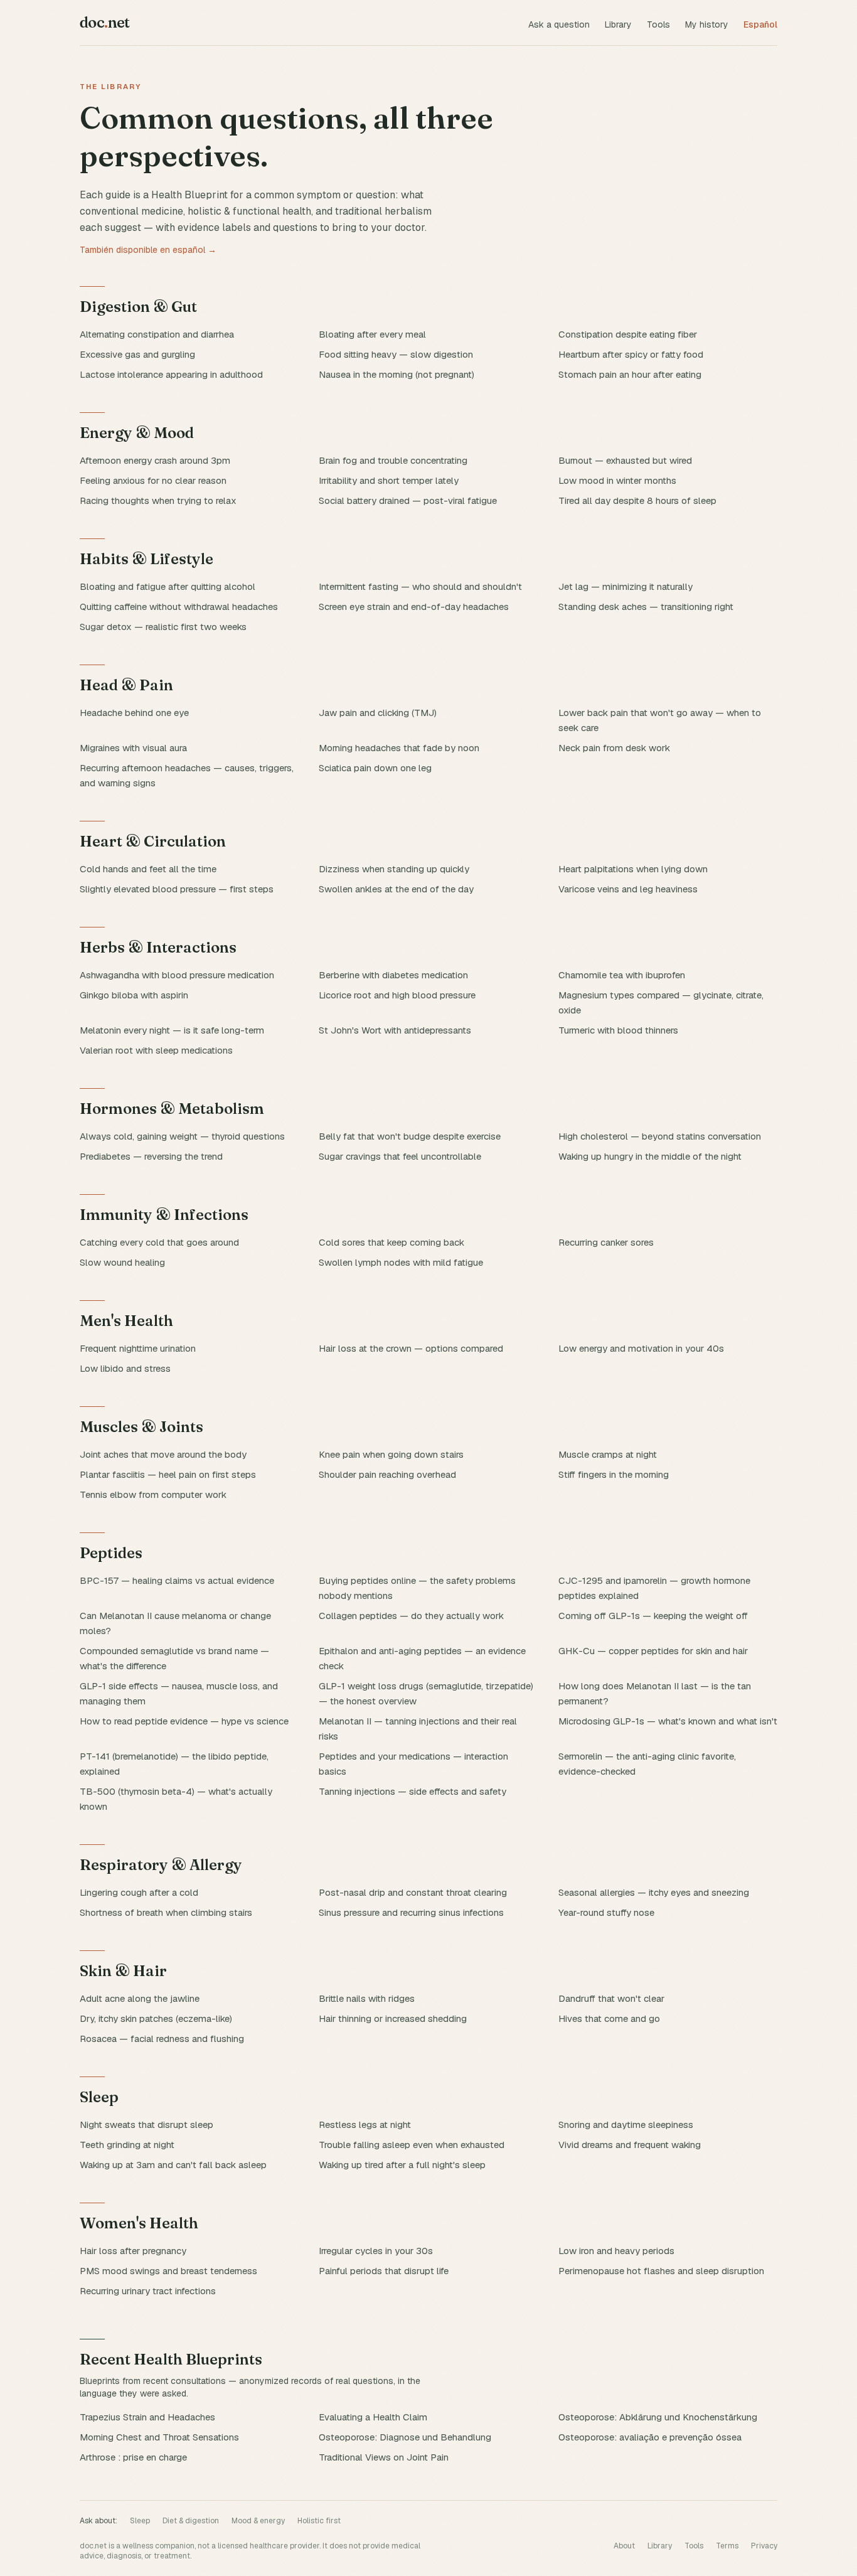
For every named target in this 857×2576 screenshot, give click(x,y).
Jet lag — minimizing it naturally (625, 586)
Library (618, 24)
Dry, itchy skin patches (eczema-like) (156, 2018)
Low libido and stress (125, 1368)
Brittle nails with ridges (367, 1998)
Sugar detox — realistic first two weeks (163, 627)
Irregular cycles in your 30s (376, 2251)
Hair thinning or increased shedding (393, 2018)
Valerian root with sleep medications (156, 1050)
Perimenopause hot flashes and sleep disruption (661, 2271)
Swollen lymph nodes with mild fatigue (401, 1262)
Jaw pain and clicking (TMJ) (378, 713)
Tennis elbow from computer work (153, 1494)
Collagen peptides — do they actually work (411, 1616)
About (624, 2546)
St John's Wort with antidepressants (395, 1030)
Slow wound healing (122, 1262)
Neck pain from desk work (614, 748)
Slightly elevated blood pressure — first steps (177, 889)
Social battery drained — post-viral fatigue (408, 500)
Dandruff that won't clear (611, 1998)
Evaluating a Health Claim (373, 2417)
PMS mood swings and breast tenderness (168, 2271)
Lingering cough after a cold (139, 1892)
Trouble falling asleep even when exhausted (412, 2145)
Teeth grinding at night (127, 2145)
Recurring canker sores (606, 1242)
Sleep (140, 2521)
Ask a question (559, 24)
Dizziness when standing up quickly (394, 869)
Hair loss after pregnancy (133, 2251)
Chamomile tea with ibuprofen (622, 975)
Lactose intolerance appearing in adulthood (171, 374)
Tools (658, 24)
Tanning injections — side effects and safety (413, 1791)
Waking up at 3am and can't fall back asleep (173, 2165)
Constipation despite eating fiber (628, 334)
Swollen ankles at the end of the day (396, 889)
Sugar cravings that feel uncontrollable (400, 1156)
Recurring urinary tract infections (148, 2291)
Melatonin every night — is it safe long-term (172, 1030)
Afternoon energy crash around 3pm (155, 460)
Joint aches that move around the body (163, 1454)
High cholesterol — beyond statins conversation (660, 1136)
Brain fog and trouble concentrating (393, 460)
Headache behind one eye (134, 713)
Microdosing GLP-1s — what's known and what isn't (668, 1721)
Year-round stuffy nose (606, 1912)
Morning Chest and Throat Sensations (159, 2437)
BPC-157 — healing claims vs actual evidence (177, 1580)
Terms (727, 2546)
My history (707, 24)
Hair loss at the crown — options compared (411, 1348)
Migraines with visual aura (133, 748)
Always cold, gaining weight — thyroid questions (182, 1136)
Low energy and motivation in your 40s (641, 1348)
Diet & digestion (191, 2521)
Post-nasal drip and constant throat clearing (413, 1892)
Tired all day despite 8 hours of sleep (637, 500)
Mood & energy (258, 2521)
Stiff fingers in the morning (614, 1474)
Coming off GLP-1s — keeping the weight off (653, 1616)
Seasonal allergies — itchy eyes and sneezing (654, 1892)
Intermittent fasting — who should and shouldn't (420, 586)
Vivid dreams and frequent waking (630, 2145)
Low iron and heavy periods (616, 2251)
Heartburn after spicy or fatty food (631, 354)
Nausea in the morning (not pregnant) (397, 374)
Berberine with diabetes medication (393, 975)
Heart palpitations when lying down (633, 869)
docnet (105, 22)
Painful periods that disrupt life (384, 2271)
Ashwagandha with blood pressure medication (177, 975)
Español (760, 24)
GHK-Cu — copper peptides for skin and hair (653, 1651)
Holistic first (319, 2521)
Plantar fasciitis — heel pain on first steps (168, 1474)
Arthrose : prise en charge (133, 2457)
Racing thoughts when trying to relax (158, 500)
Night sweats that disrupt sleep (146, 2124)
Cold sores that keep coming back (391, 1242)
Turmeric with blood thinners (618, 1030)
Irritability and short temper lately (389, 480)
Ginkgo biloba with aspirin (134, 995)
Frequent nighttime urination (138, 1348)
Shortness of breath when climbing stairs (166, 1912)
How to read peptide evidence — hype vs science (184, 1721)
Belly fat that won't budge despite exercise (410, 1136)
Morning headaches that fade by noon (399, 748)
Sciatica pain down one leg (375, 768)
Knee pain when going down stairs (391, 1454)
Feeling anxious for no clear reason (153, 480)
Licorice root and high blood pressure (397, 995)
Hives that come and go (609, 2018)
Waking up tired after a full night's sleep (402, 2165)
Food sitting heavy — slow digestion (396, 354)
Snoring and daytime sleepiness (626, 2124)
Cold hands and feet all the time (148, 869)
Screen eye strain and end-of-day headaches (414, 607)
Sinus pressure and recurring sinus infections (411, 1912)
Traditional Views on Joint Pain (384, 2457)
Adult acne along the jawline (140, 1998)
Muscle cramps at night (608, 1454)
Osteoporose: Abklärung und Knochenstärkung (658, 2417)
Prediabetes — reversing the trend (151, 1156)
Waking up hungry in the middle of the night (650, 1156)
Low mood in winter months (617, 480)
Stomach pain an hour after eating (630, 374)
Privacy (764, 2546)
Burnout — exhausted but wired (625, 460)
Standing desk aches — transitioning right (646, 607)
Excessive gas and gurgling (137, 354)
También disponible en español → (148, 250)
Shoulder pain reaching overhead (387, 1474)
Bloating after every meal (372, 334)
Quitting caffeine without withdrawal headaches (179, 607)
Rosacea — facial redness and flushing (162, 2039)
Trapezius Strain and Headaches (147, 2417)
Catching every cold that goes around (159, 1242)
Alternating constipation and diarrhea (157, 334)
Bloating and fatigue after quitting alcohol (168, 586)
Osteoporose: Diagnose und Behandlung (405, 2437)
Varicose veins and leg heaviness (628, 889)
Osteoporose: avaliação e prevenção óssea (650, 2437)
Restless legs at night (365, 2124)
